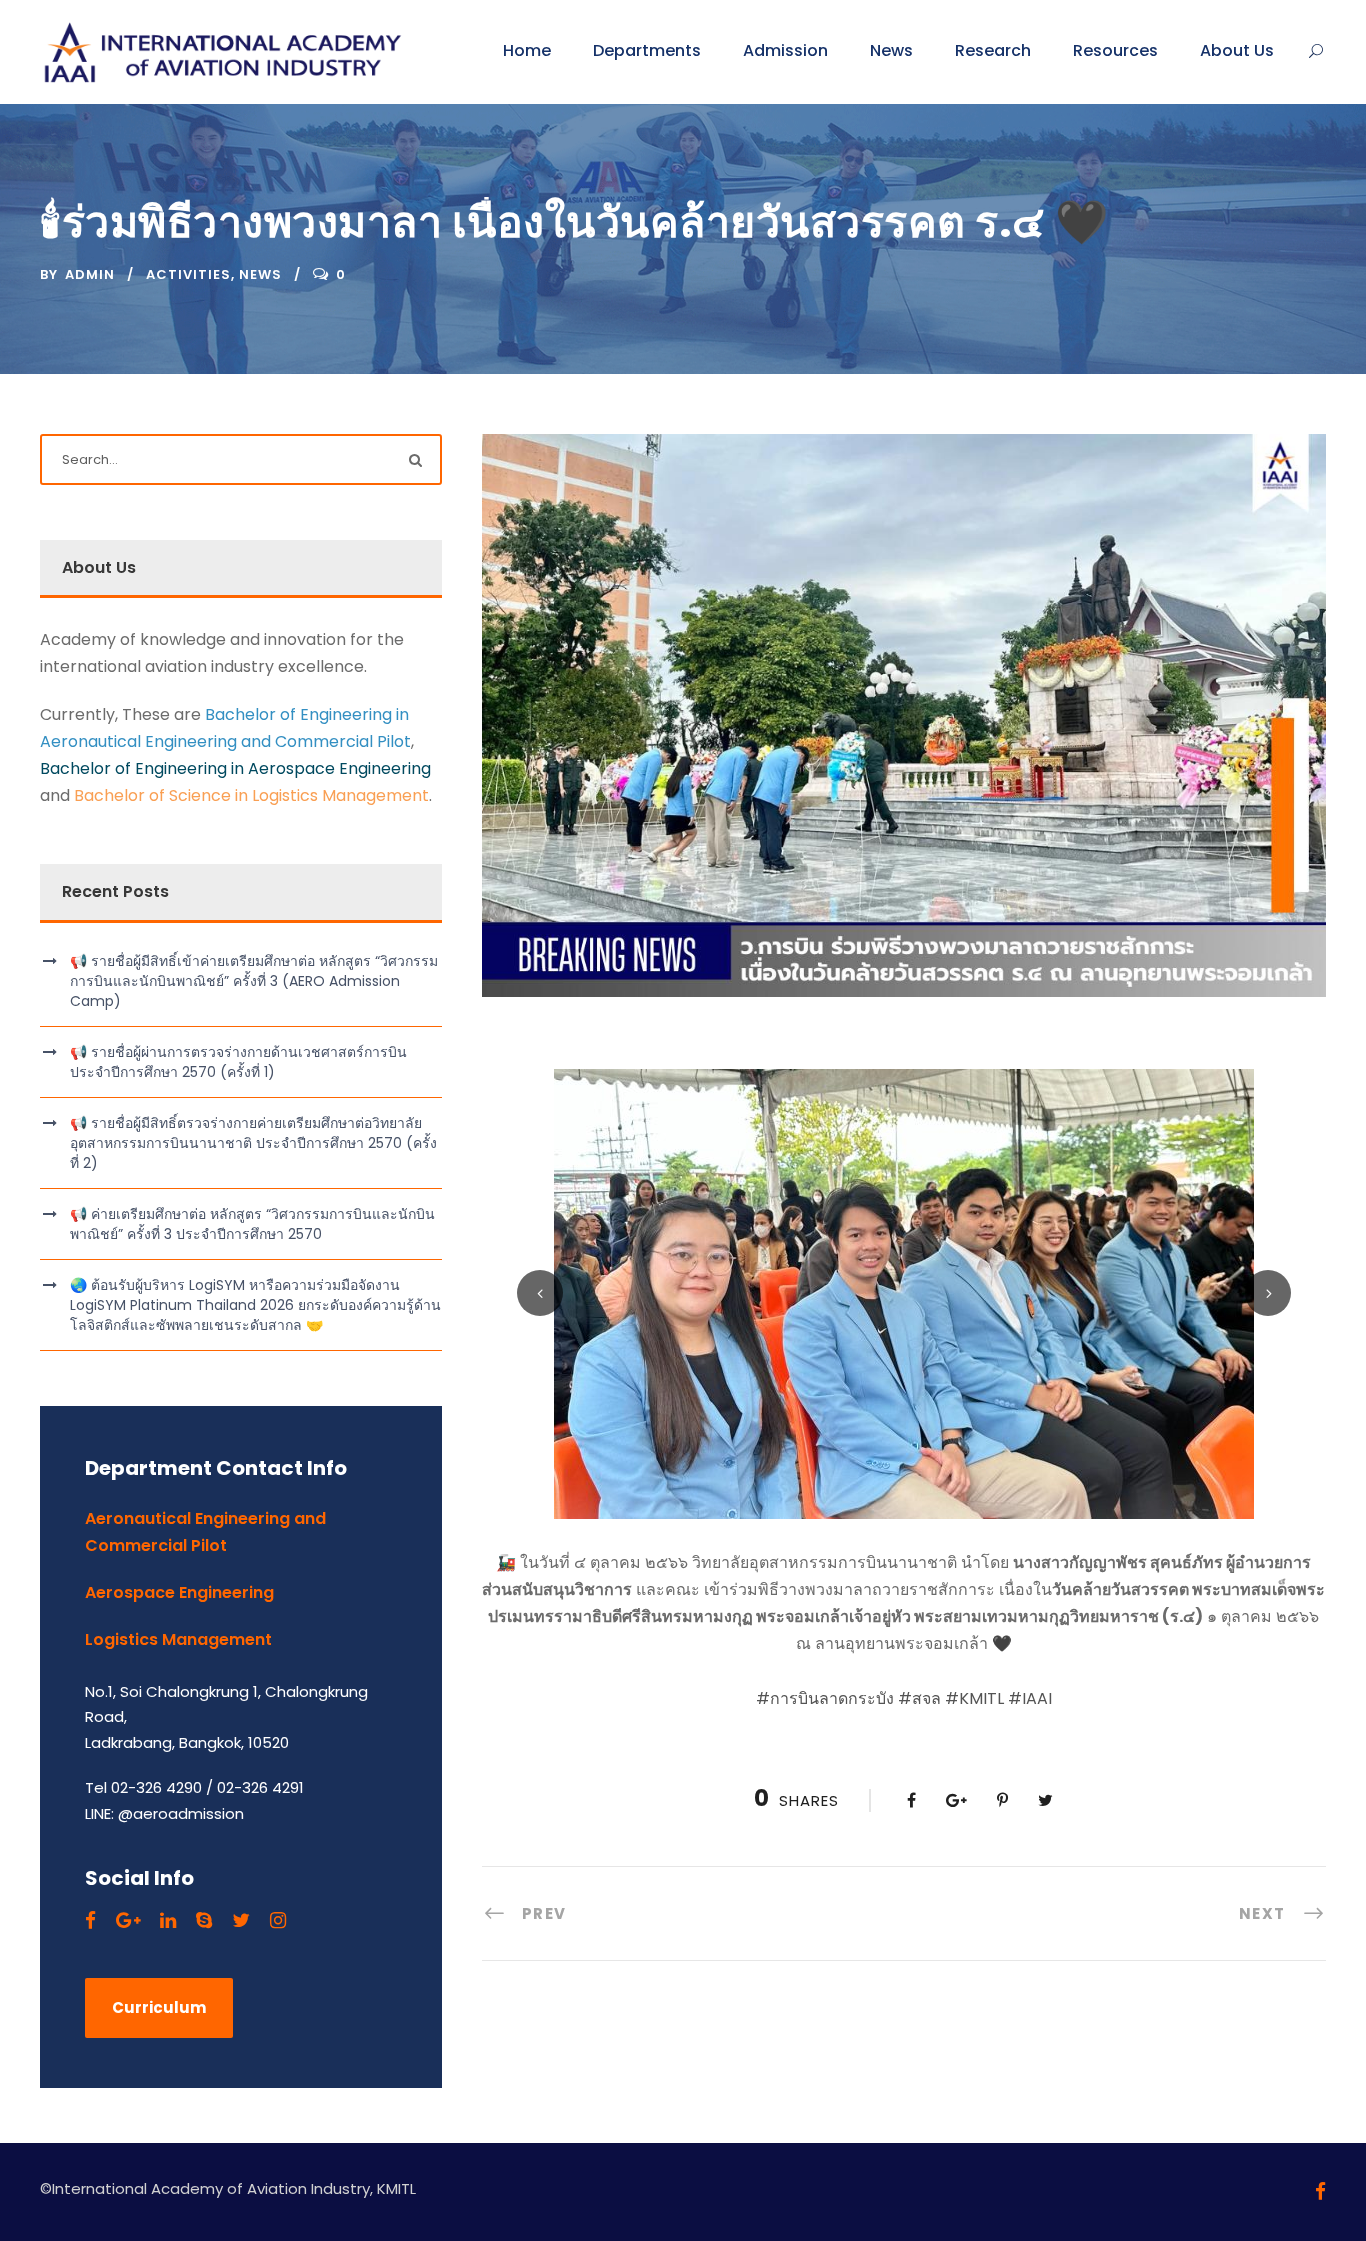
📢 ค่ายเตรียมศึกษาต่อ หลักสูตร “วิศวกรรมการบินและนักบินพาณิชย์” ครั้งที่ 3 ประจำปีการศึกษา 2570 (252, 1224)
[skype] (204, 1920)
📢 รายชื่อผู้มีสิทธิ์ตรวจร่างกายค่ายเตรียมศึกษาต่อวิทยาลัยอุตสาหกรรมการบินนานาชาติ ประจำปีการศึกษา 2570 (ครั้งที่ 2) (253, 1143)
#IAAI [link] (1030, 1698)
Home (527, 50)
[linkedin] (168, 1920)
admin (90, 274)
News (891, 50)
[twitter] (241, 1920)
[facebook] (90, 1920)
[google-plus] (128, 1920)
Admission (785, 50)
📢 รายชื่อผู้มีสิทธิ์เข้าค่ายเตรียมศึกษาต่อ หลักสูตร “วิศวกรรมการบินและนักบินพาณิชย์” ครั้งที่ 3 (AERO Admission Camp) (254, 981)
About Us (1237, 50)
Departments (647, 50)
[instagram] (278, 1920)
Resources (1115, 50)
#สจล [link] (919, 1698)
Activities (188, 274)
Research (993, 50)
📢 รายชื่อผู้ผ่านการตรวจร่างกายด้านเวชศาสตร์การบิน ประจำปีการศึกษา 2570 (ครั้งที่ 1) (238, 1062)
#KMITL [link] (974, 1698)
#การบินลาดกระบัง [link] (825, 1698)
